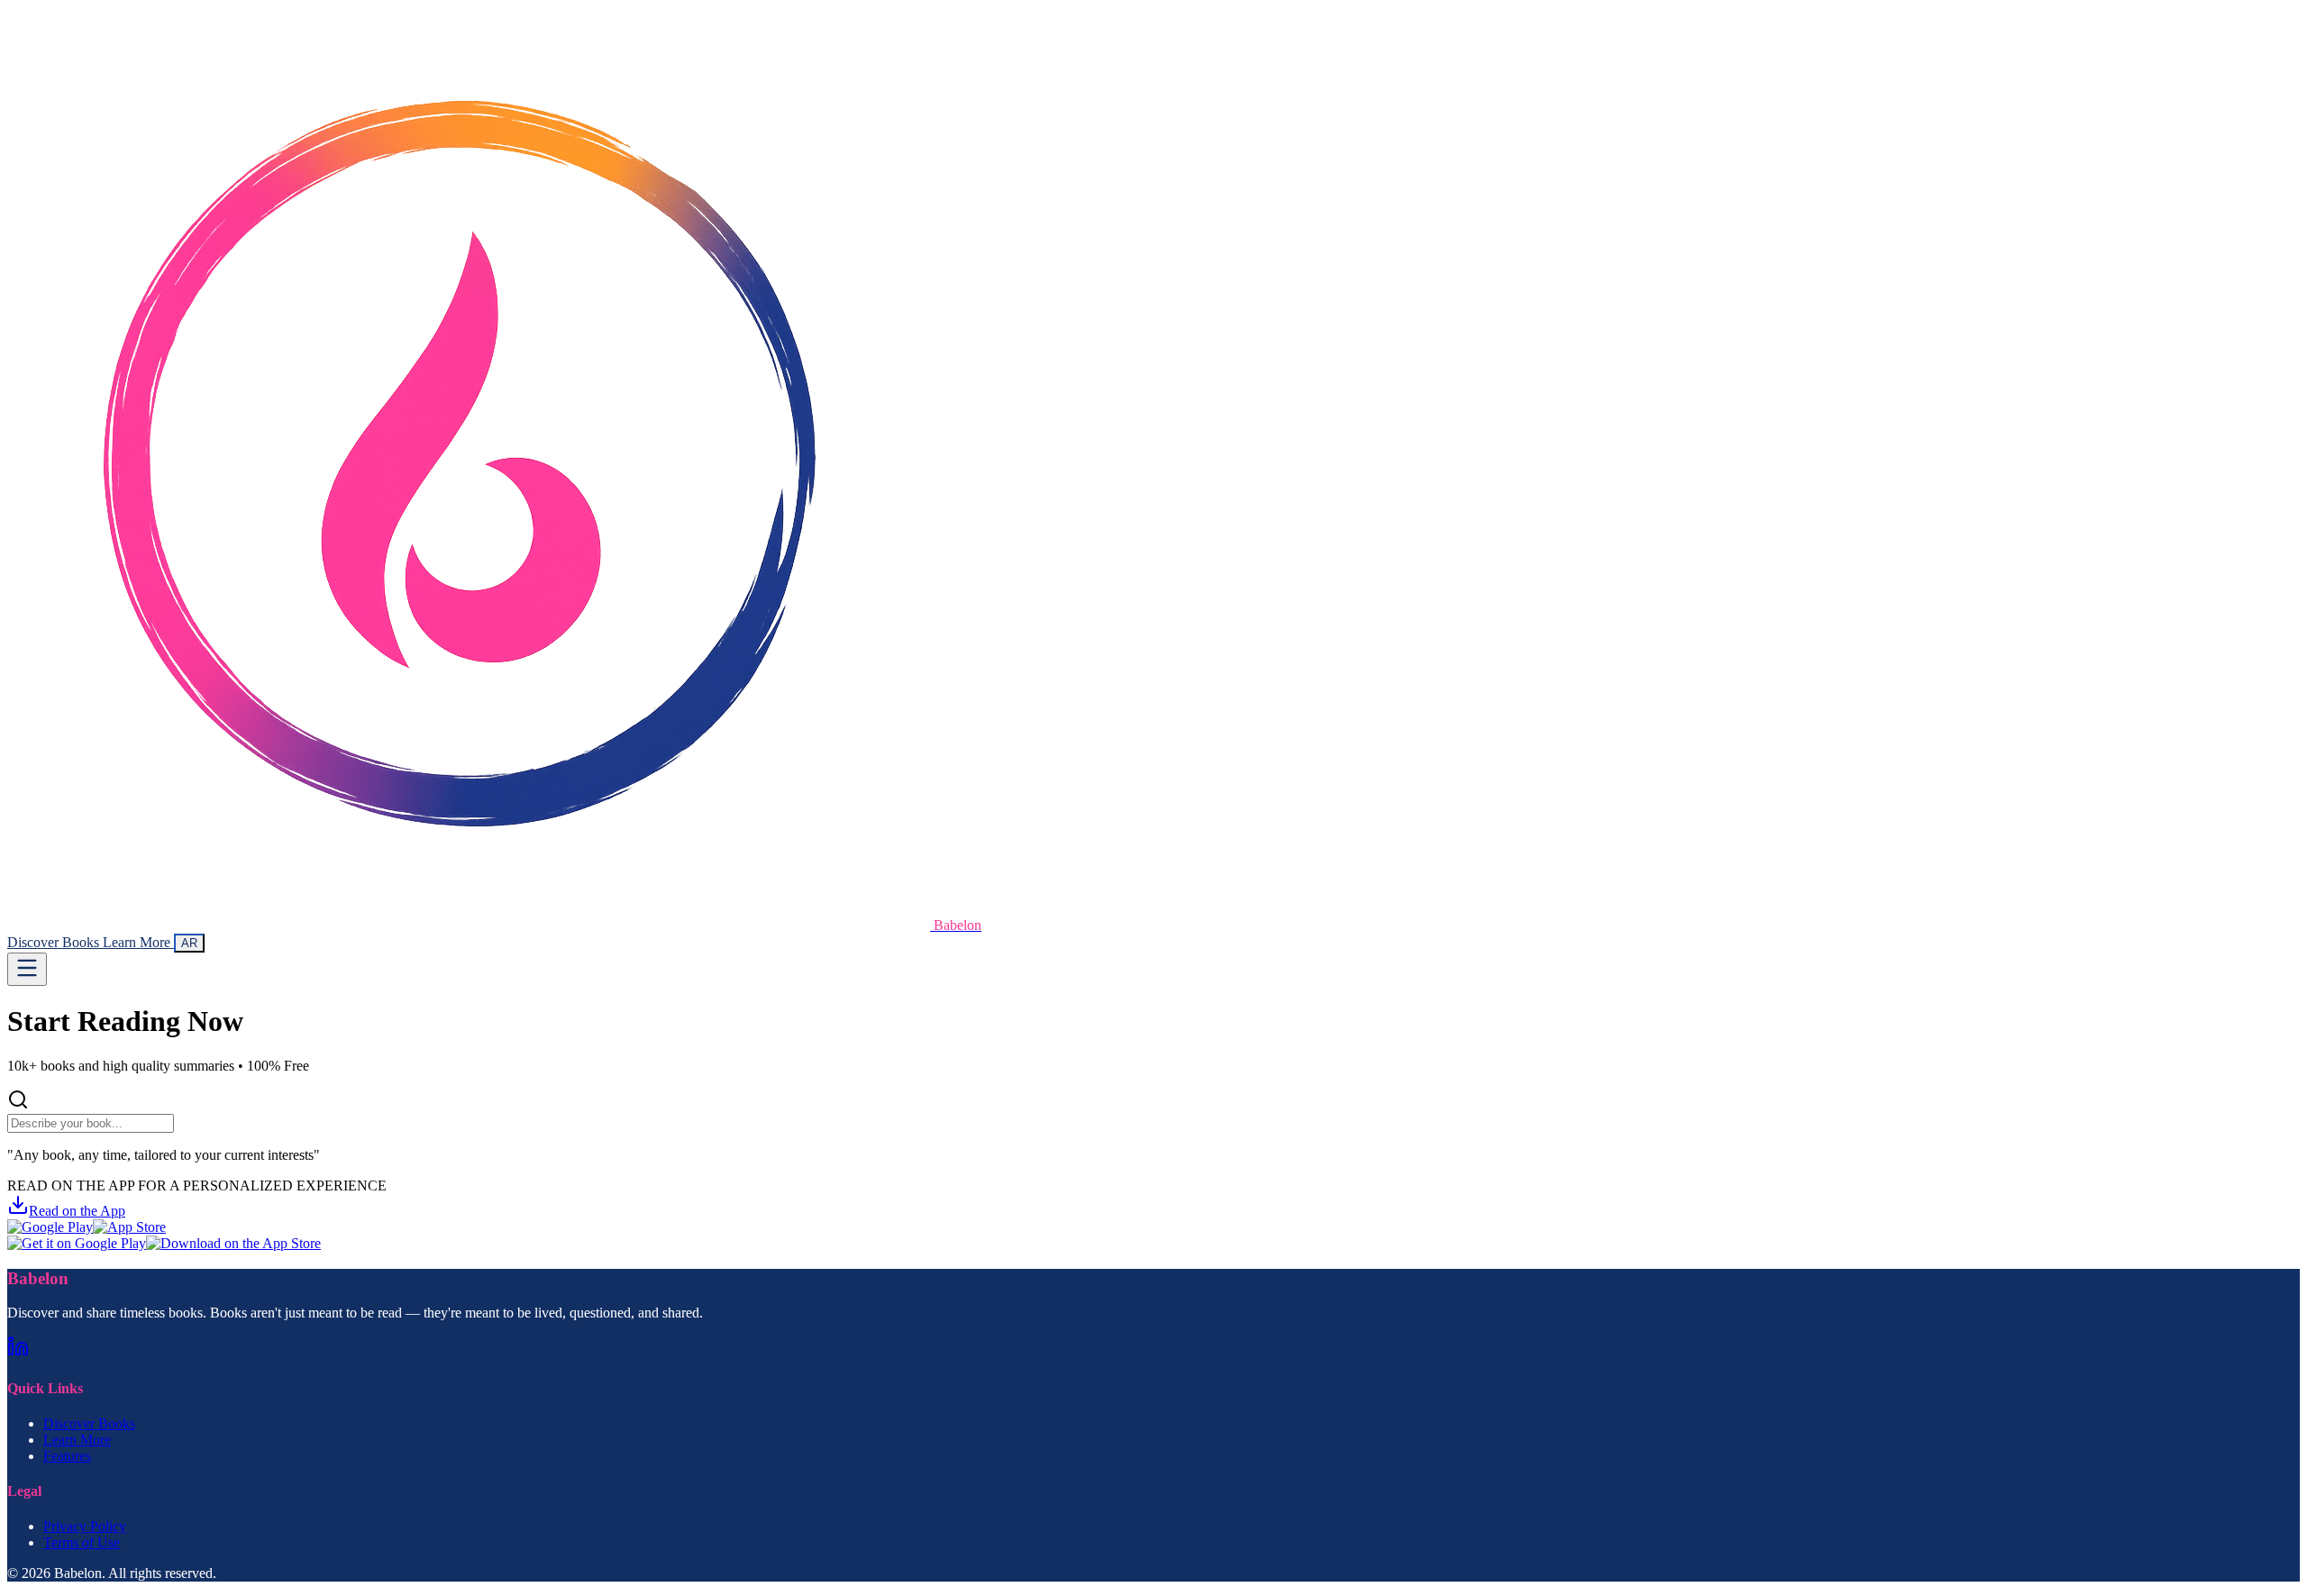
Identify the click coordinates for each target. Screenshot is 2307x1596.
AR (189, 943)
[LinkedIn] (18, 1352)
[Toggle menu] (27, 969)
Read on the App (77, 1211)
